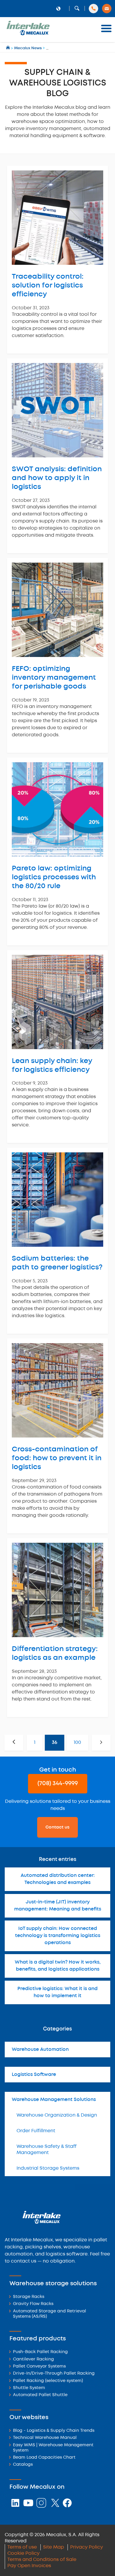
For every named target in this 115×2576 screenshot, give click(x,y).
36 (55, 1743)
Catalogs (23, 2465)
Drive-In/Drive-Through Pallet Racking (54, 2374)
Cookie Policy (23, 2553)
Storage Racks (29, 2297)
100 (77, 1743)
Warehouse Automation (40, 2050)
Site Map (54, 2547)
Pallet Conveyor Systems (39, 2366)
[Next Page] (101, 1743)
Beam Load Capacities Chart (44, 2458)
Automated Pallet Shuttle (40, 2395)
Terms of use (22, 2547)
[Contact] (107, 9)
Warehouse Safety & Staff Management (47, 2150)
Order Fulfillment (36, 2131)
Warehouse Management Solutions (54, 2100)
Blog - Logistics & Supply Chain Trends (54, 2431)
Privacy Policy (87, 2547)
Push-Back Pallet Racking (40, 2352)
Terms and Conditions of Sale (42, 2560)
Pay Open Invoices (29, 2566)
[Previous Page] (14, 1743)
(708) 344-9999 (58, 1784)
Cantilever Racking (33, 2359)
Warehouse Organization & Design (57, 2115)
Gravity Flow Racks (33, 2304)
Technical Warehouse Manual (45, 2438)
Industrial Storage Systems (48, 2168)
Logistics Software (34, 2075)
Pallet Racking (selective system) (48, 2381)
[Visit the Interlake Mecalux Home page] (8, 48)
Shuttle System (29, 2388)
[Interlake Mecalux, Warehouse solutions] (28, 34)
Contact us (57, 1827)
